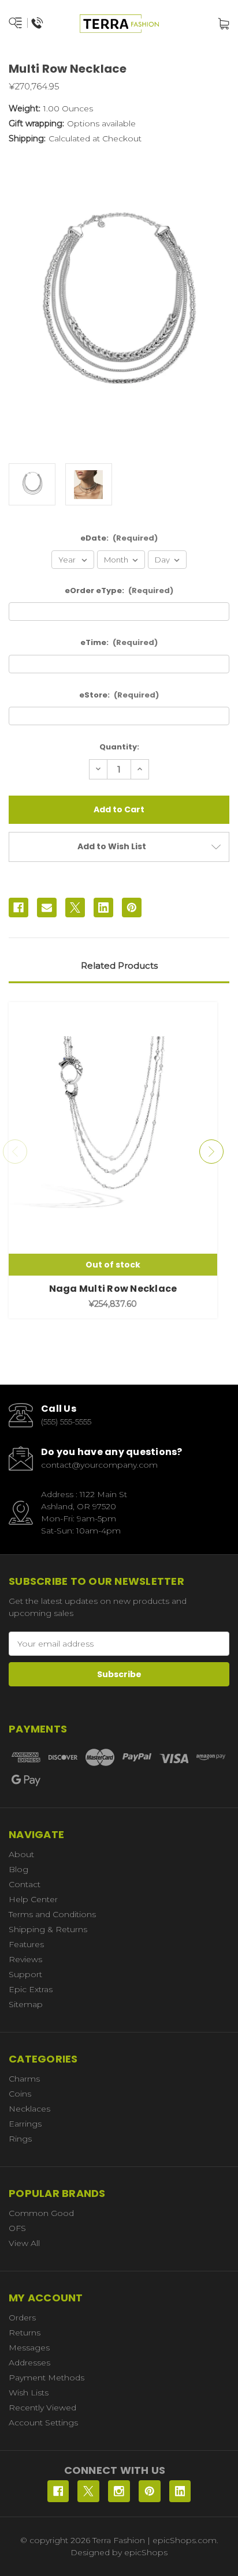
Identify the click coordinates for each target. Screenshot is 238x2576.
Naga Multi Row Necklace (113, 1289)
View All (24, 2243)
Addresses (29, 2363)
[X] (75, 908)
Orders (22, 2318)
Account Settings (43, 2423)
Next (211, 1152)
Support (25, 1974)
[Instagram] (119, 2491)
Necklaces (29, 2109)
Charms (24, 2079)
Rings (20, 2139)
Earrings (25, 2124)
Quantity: (119, 747)
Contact (25, 1884)
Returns (25, 2333)
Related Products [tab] (119, 965)
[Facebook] (18, 908)
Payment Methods (47, 2378)
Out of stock (113, 1265)
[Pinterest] (132, 908)
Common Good (41, 2213)
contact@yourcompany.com (99, 1465)
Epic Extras (31, 1989)
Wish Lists (29, 2393)
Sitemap (26, 2004)
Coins (20, 2094)
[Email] (47, 908)
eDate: (119, 538)
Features (26, 1944)
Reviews (25, 1959)
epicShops (146, 2552)
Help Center (33, 1899)
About (21, 1854)
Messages (29, 2348)
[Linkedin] (103, 908)
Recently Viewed (42, 2408)
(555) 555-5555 (66, 1422)
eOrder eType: (119, 590)
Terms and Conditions (52, 1914)
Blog (18, 1869)
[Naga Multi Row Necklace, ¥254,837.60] (113, 1139)
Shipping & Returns (48, 1929)
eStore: (119, 695)
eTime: (119, 642)
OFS (17, 2228)
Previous (15, 1152)
